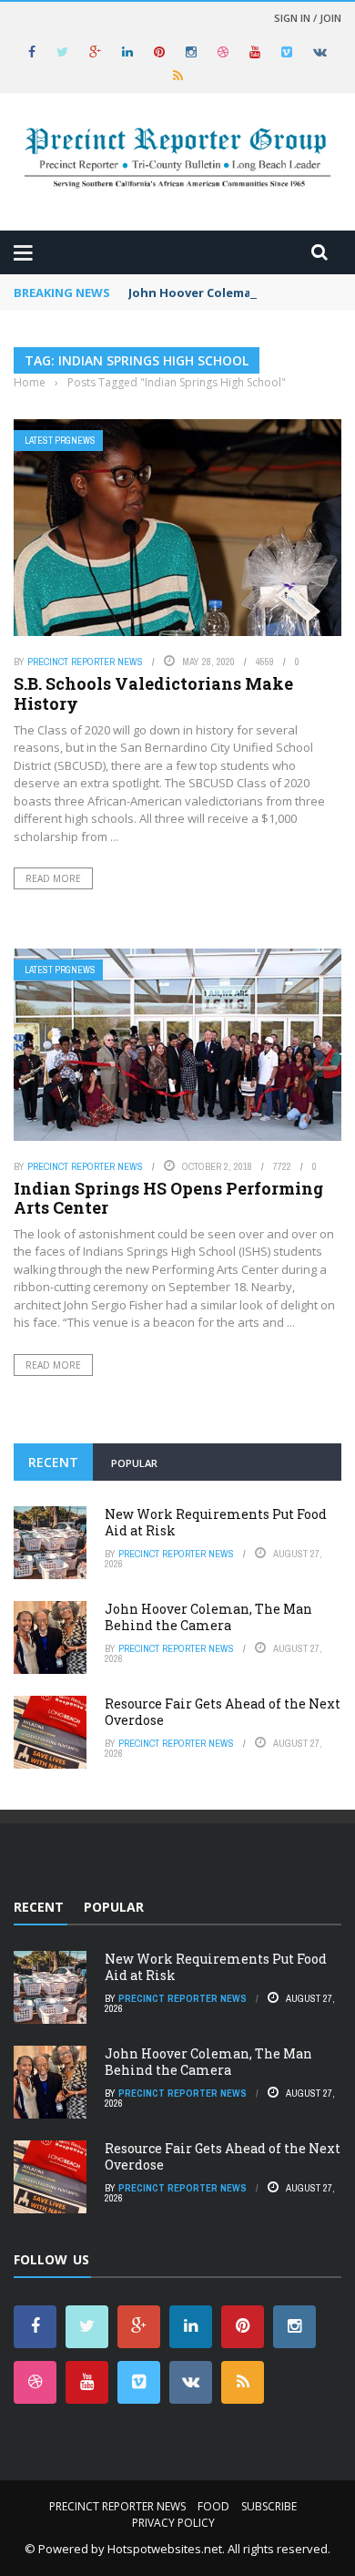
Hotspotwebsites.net (165, 2549)
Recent (53, 1462)
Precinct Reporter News (85, 662)
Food (213, 2506)
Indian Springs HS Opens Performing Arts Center (168, 1198)
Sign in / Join (308, 18)
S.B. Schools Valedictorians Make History (153, 693)
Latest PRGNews (60, 441)
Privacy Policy (173, 2523)
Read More (53, 878)
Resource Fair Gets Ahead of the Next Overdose (223, 1712)
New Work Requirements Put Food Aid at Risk (216, 1522)
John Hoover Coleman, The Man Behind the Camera (208, 1617)
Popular (134, 1463)
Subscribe (269, 2506)
